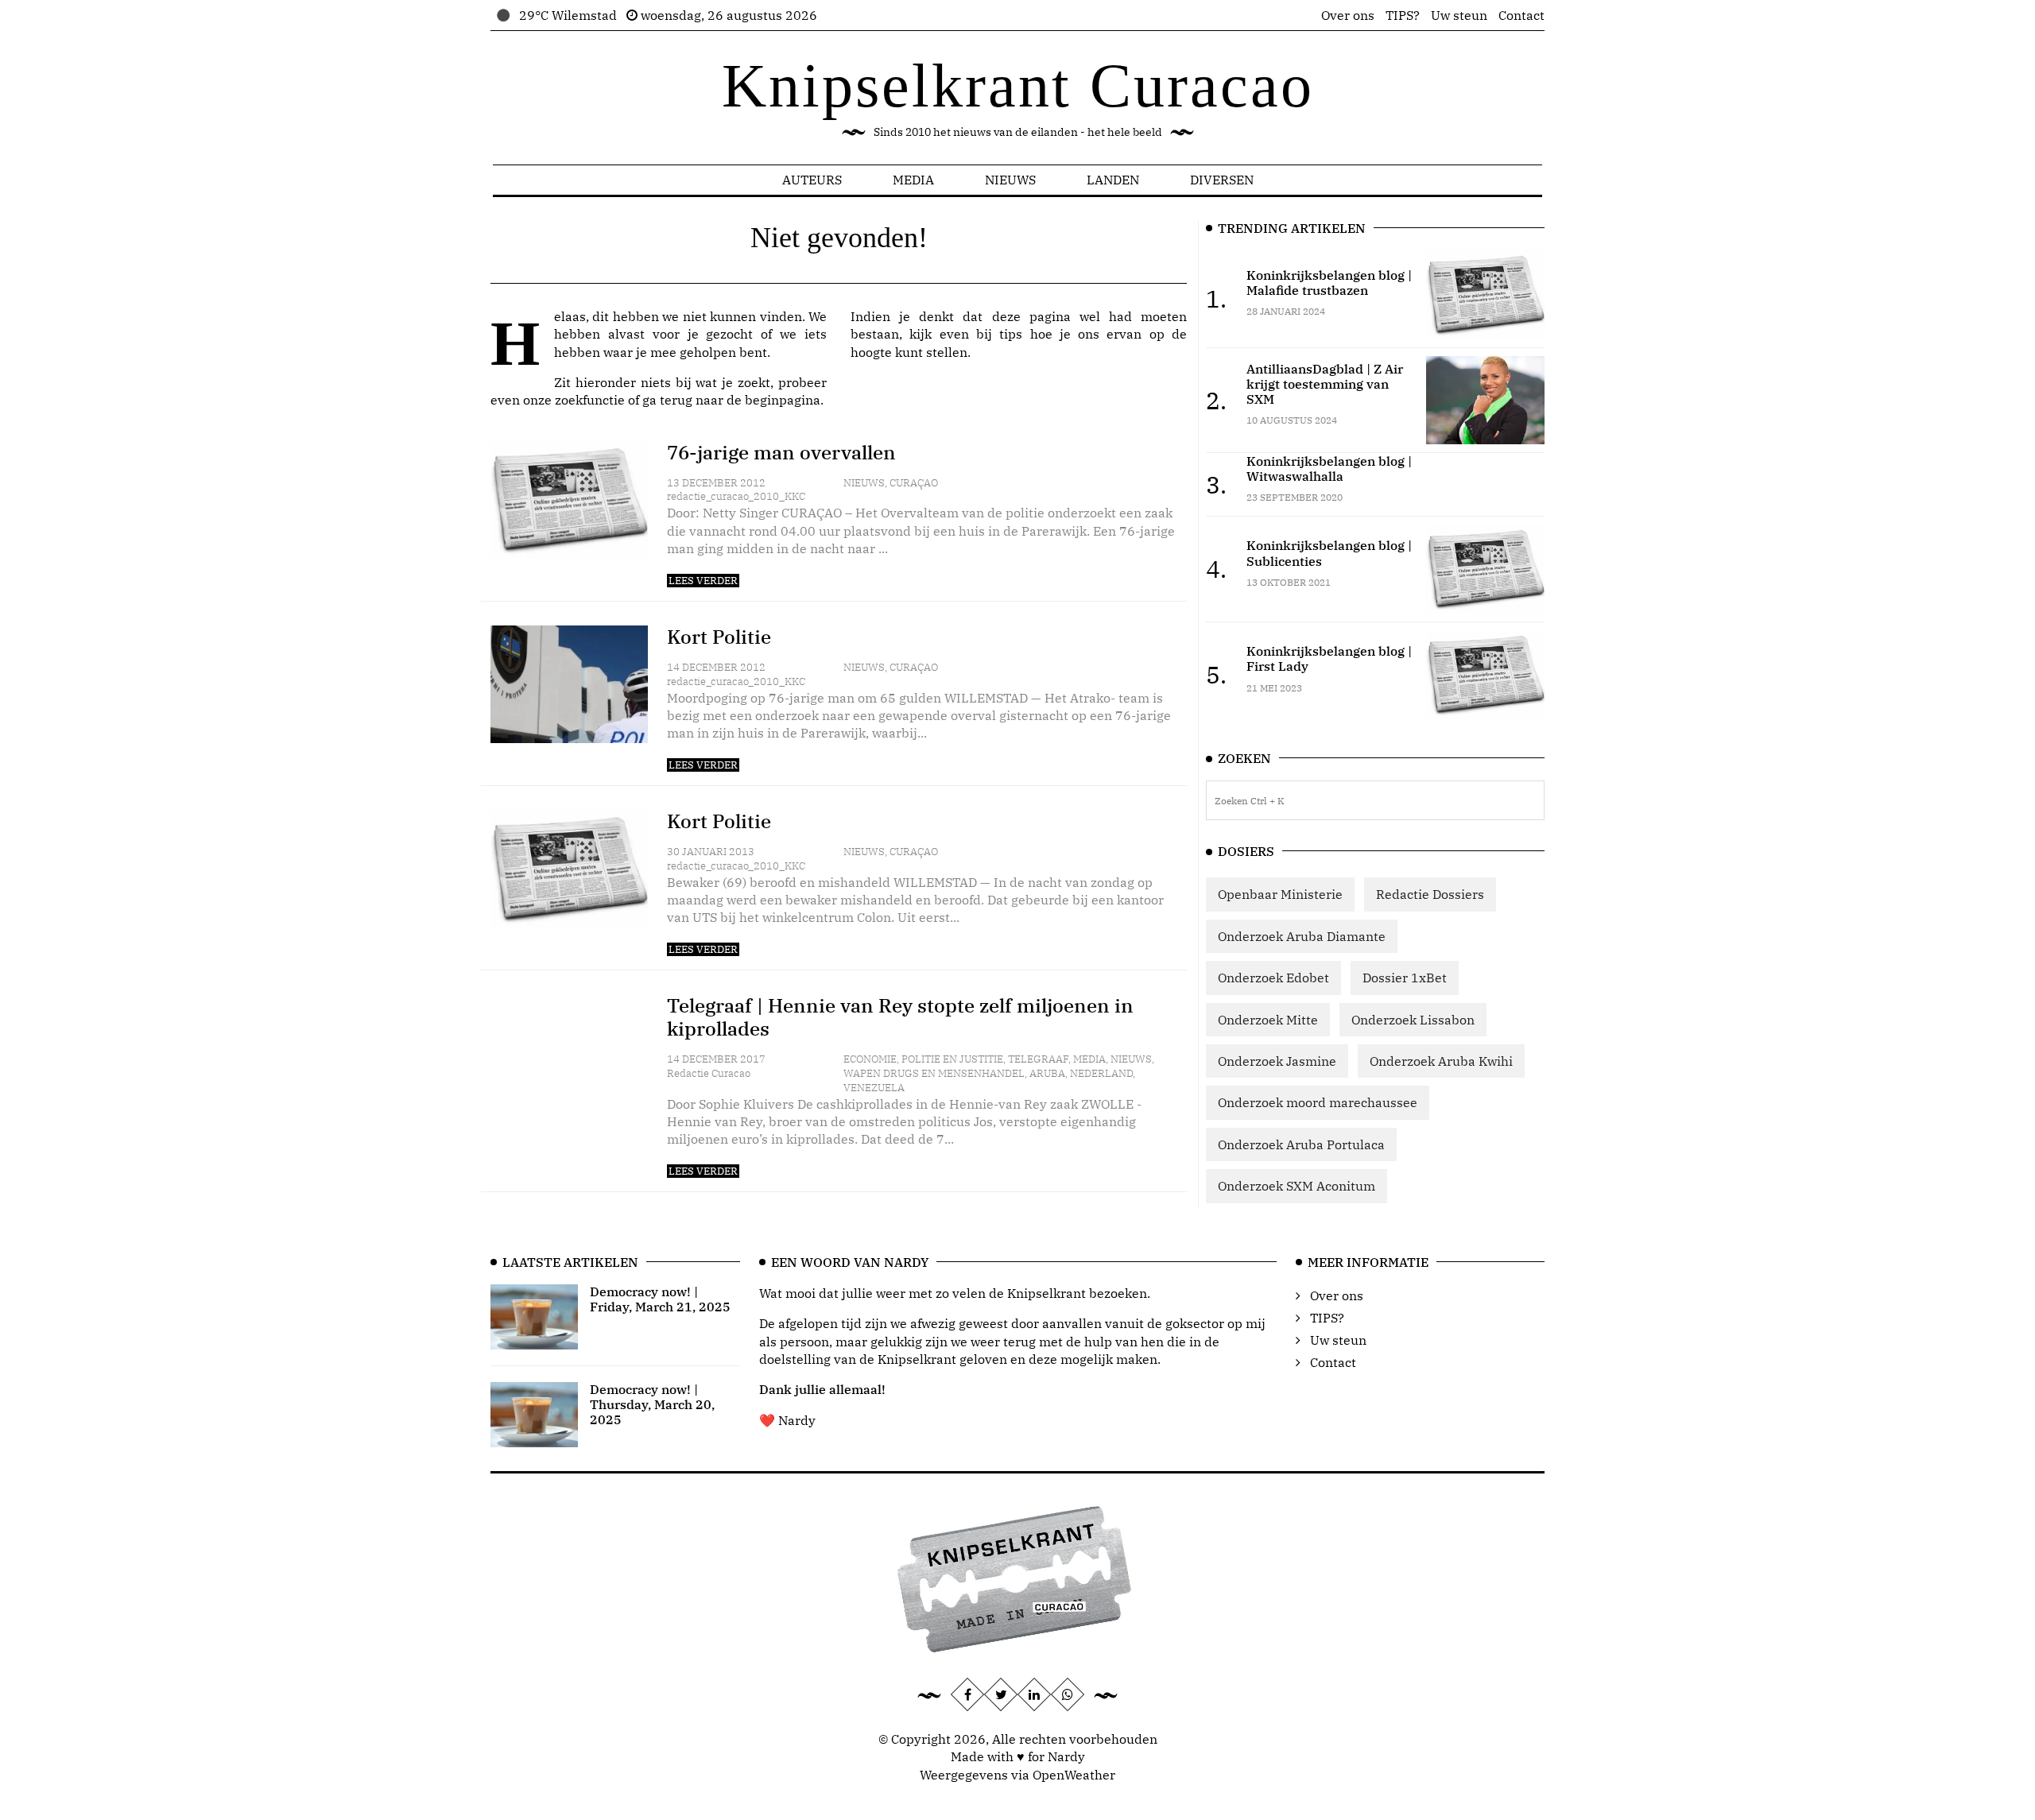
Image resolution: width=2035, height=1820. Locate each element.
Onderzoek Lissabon (1413, 1020)
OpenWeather (1074, 1775)
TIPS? (1403, 15)
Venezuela (874, 1088)
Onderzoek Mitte (1268, 1020)
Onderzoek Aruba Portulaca (1301, 1144)
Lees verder (703, 581)
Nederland (1101, 1073)
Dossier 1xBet (1405, 978)
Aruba (1047, 1073)
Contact (1521, 15)
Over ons (1348, 15)
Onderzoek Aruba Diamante (1302, 936)
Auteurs (812, 180)
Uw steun (1459, 15)
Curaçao (914, 483)
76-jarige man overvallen (781, 452)
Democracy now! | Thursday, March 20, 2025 (652, 1404)
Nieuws (1010, 180)
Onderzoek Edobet (1273, 978)
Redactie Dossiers (1430, 894)
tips (1011, 334)
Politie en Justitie (952, 1059)
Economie (870, 1059)
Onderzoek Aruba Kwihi (1441, 1061)
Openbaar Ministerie (1280, 894)
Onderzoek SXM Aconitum (1297, 1186)
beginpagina (783, 400)
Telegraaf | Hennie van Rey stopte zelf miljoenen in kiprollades (900, 1017)
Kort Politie (719, 637)
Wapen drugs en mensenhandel (934, 1073)
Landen (1113, 180)
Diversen (1222, 180)
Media (913, 180)
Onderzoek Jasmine (1277, 1061)
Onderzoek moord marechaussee (1318, 1102)
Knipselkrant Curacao (1018, 85)
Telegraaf (1038, 1059)
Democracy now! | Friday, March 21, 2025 (660, 1299)
